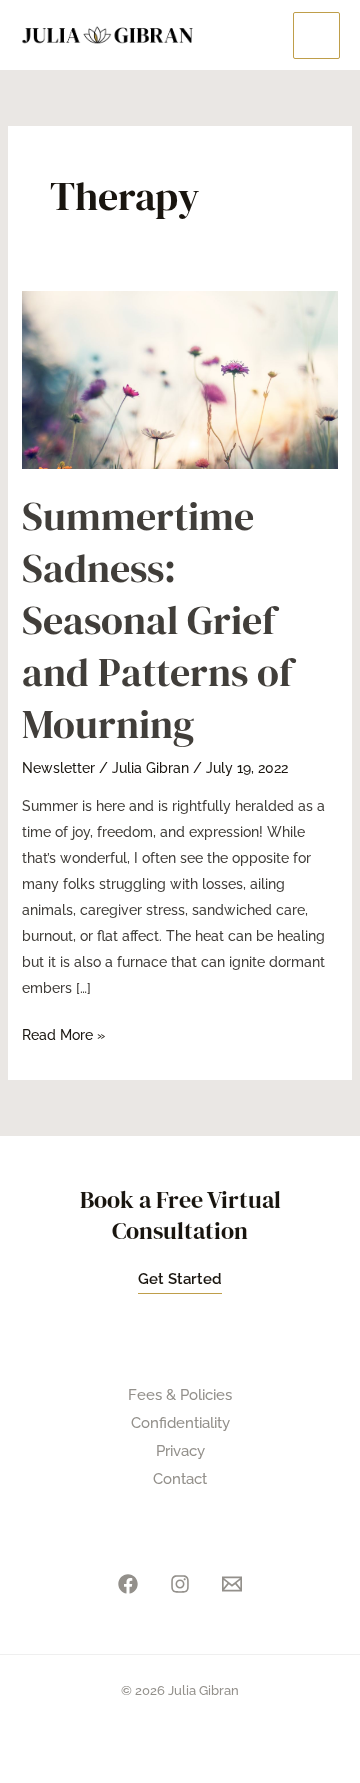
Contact (180, 1479)
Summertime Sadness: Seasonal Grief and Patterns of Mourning (157, 620)
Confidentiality (180, 1423)
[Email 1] (232, 1584)
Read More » (63, 1032)
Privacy (180, 1451)
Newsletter (58, 768)
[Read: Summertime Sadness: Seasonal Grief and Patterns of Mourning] (180, 379)
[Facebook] (128, 1584)
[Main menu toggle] (316, 35)
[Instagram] (180, 1584)
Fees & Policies (180, 1395)
